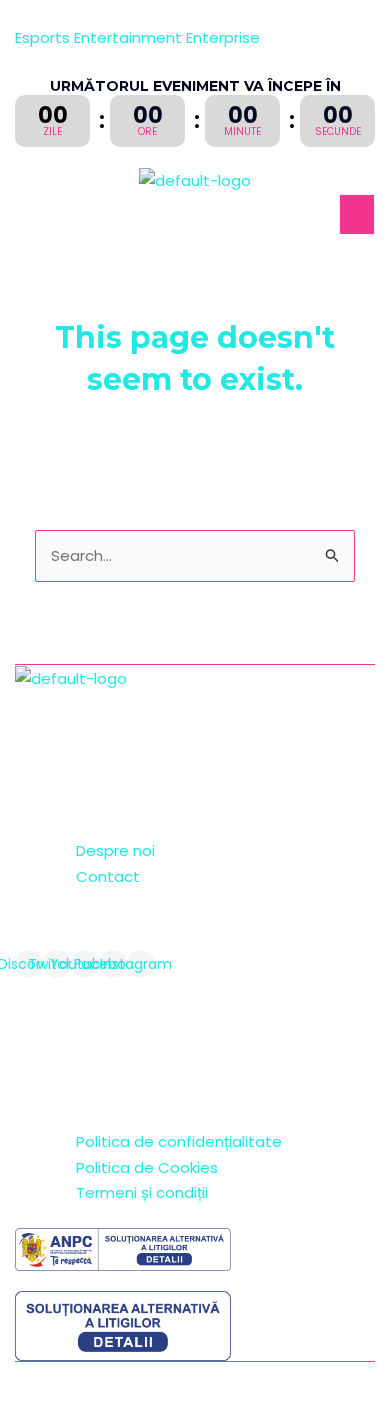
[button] (357, 214)
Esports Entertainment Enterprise (137, 37)
